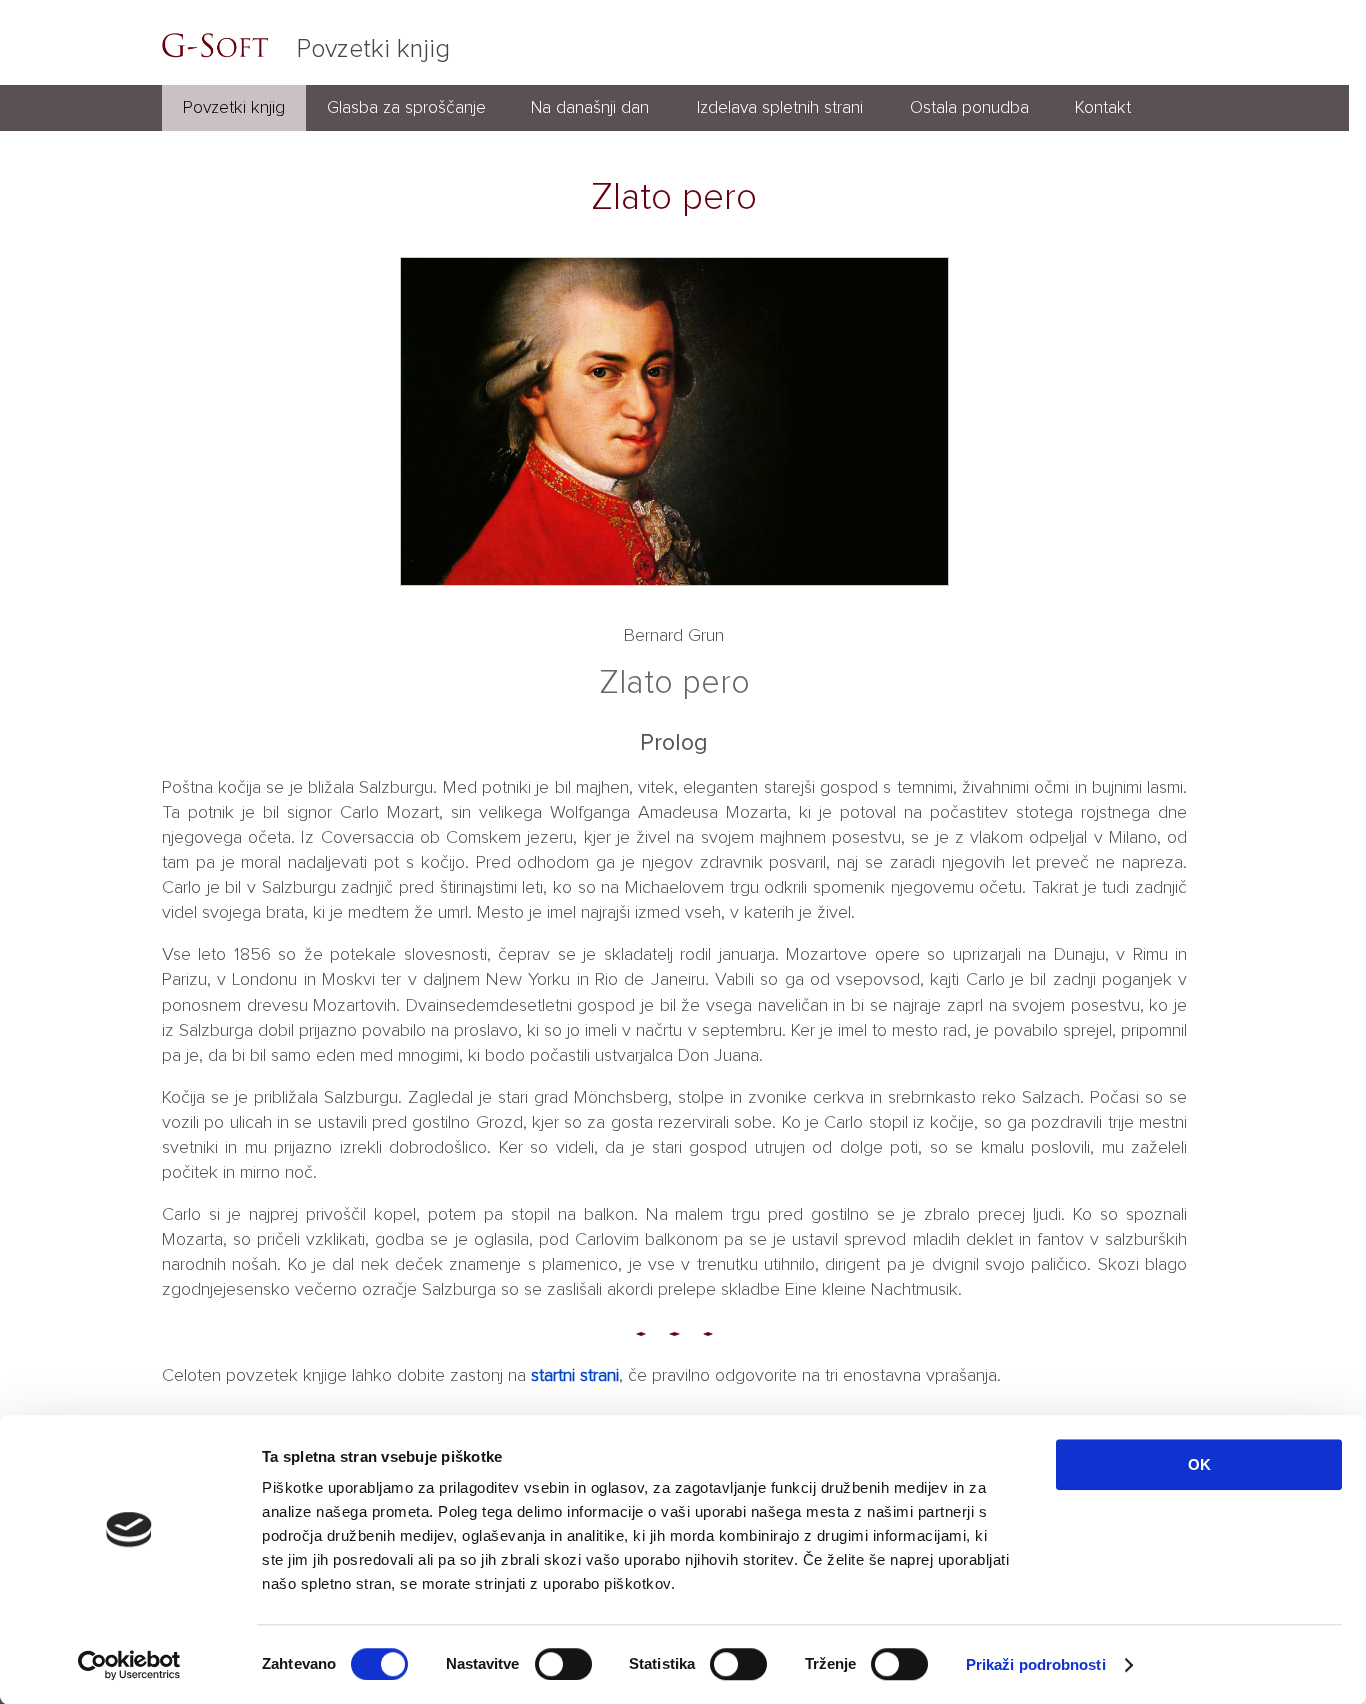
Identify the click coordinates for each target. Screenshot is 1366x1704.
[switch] (563, 1664)
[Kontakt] (1103, 126)
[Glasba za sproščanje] (406, 126)
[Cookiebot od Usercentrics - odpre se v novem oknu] (129, 1665)
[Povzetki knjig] (234, 126)
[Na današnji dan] (590, 126)
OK (1199, 1464)
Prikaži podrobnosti (1036, 1664)
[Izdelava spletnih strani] (780, 126)
